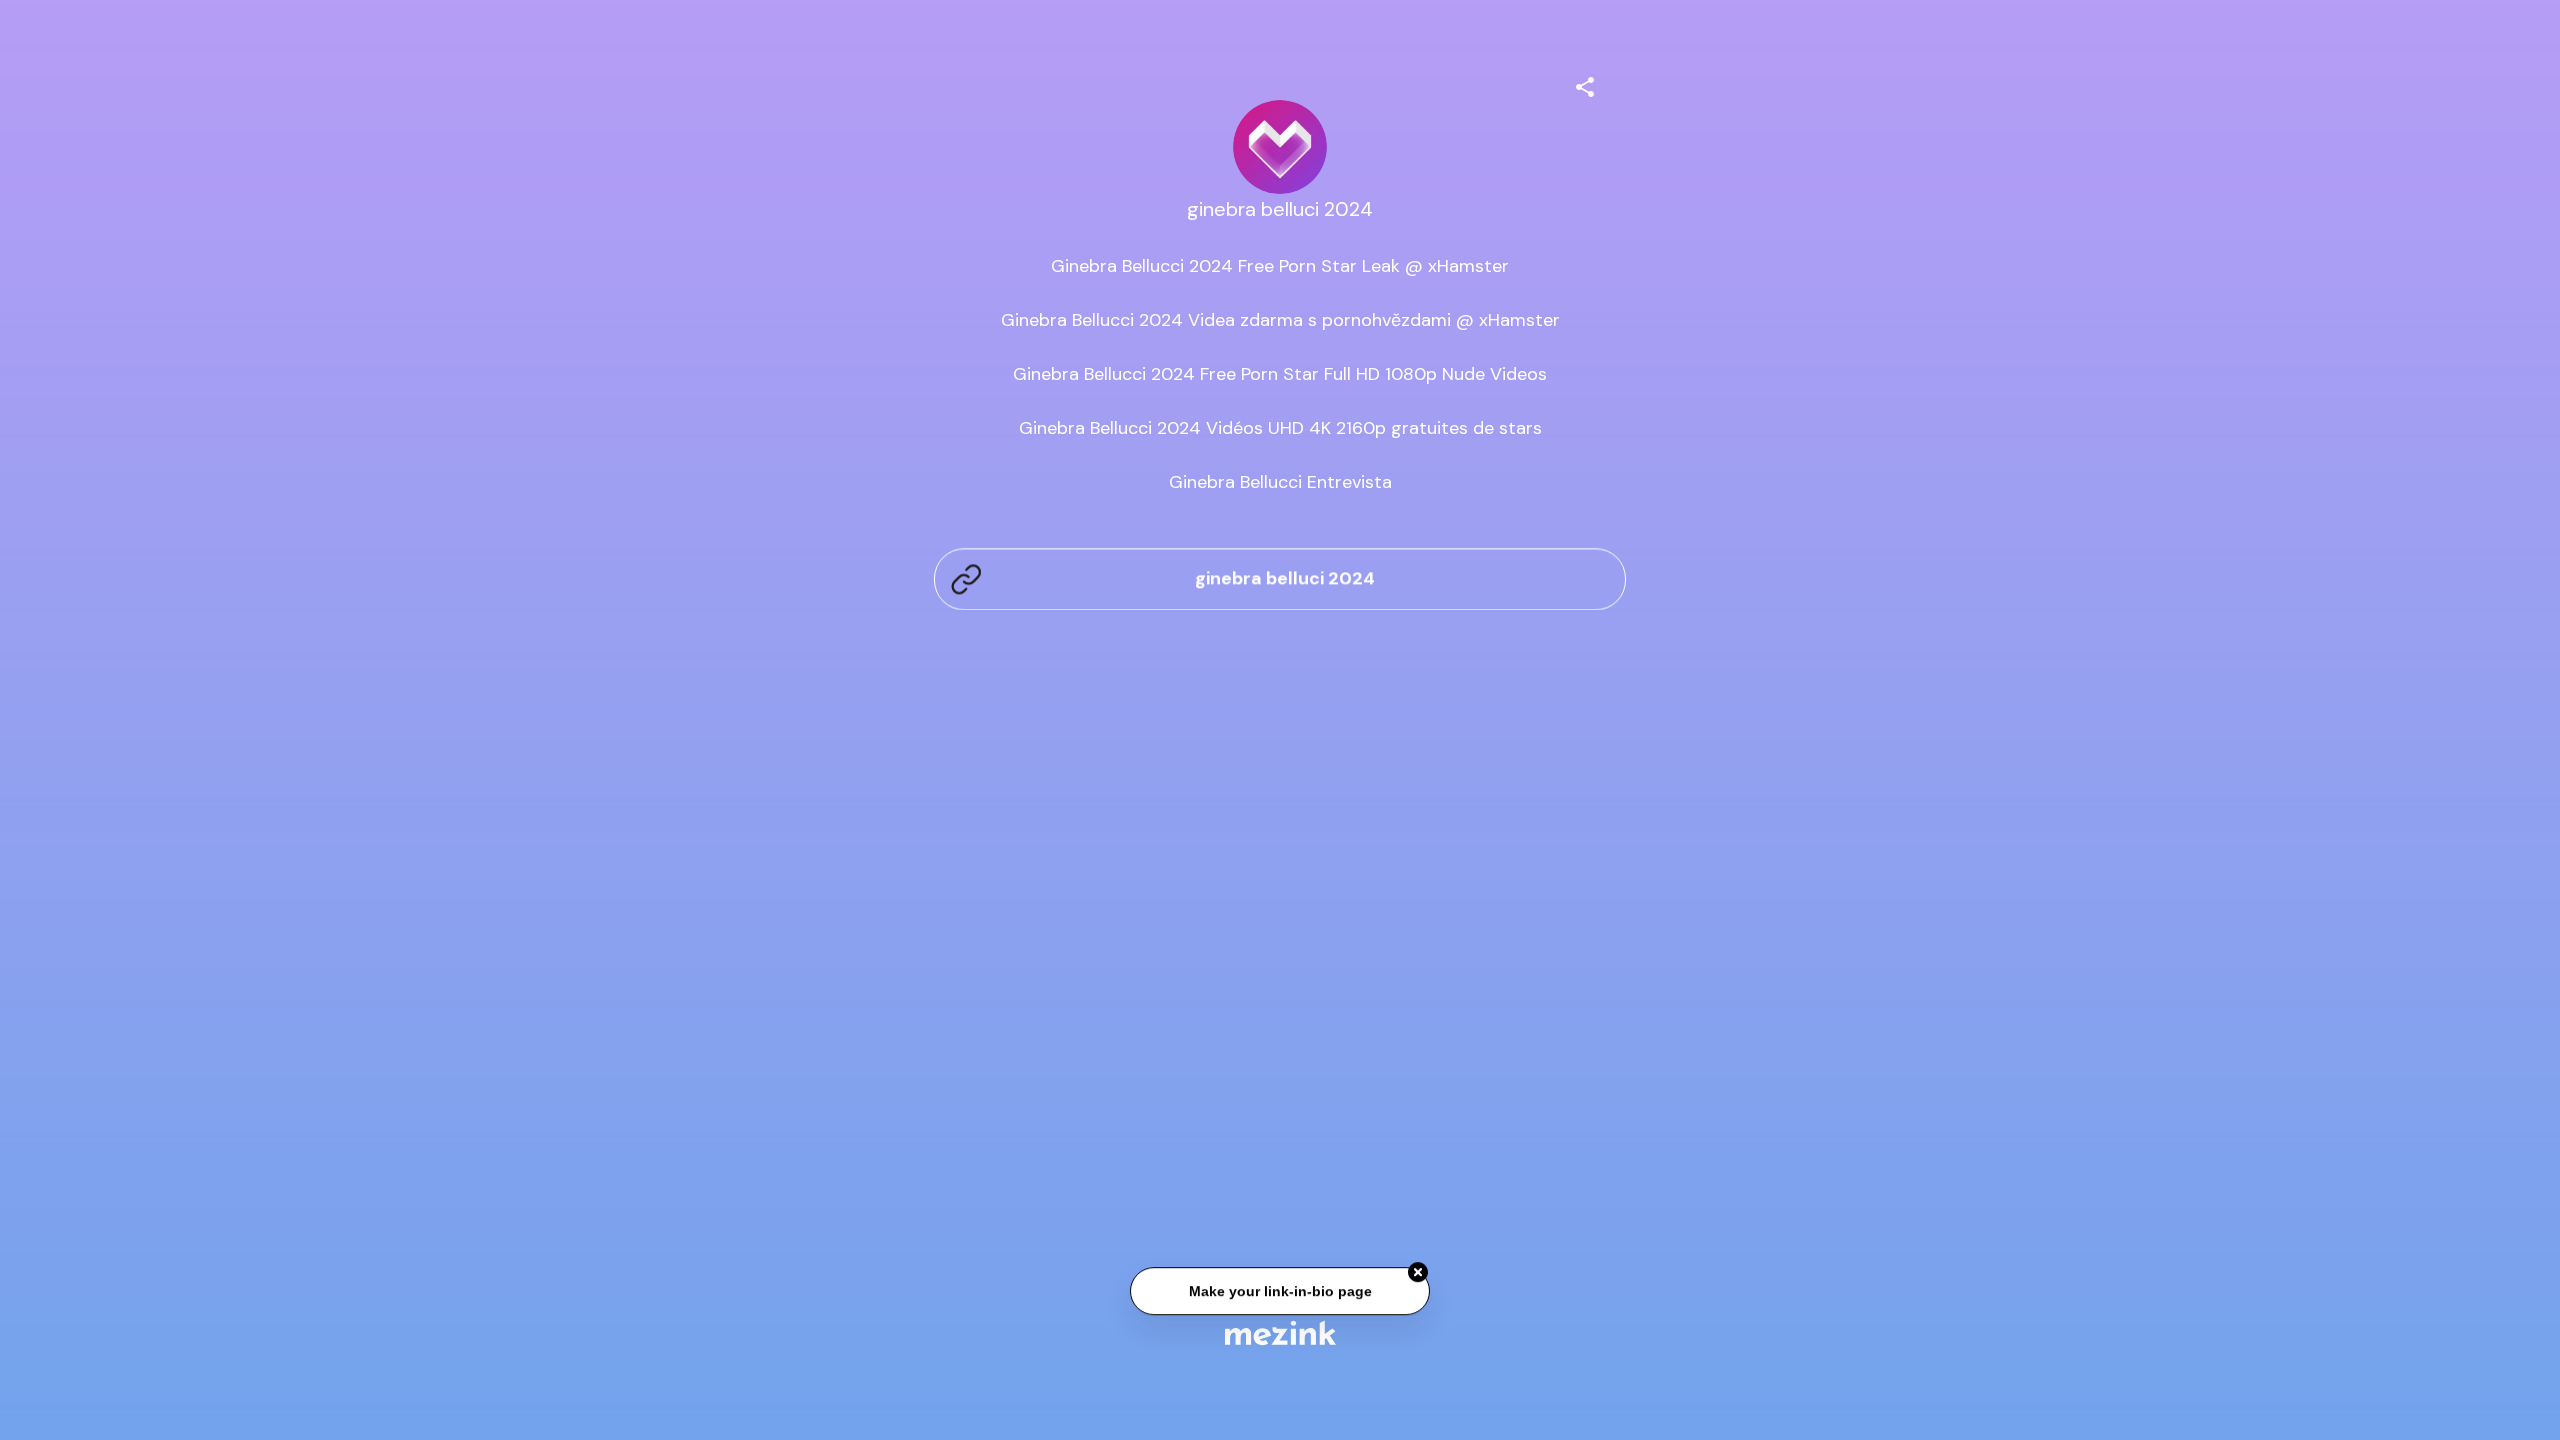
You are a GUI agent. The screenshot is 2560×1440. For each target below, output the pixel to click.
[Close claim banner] (1418, 1274)
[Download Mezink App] (1280, 1332)
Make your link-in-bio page (1279, 1293)
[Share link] (1585, 84)
